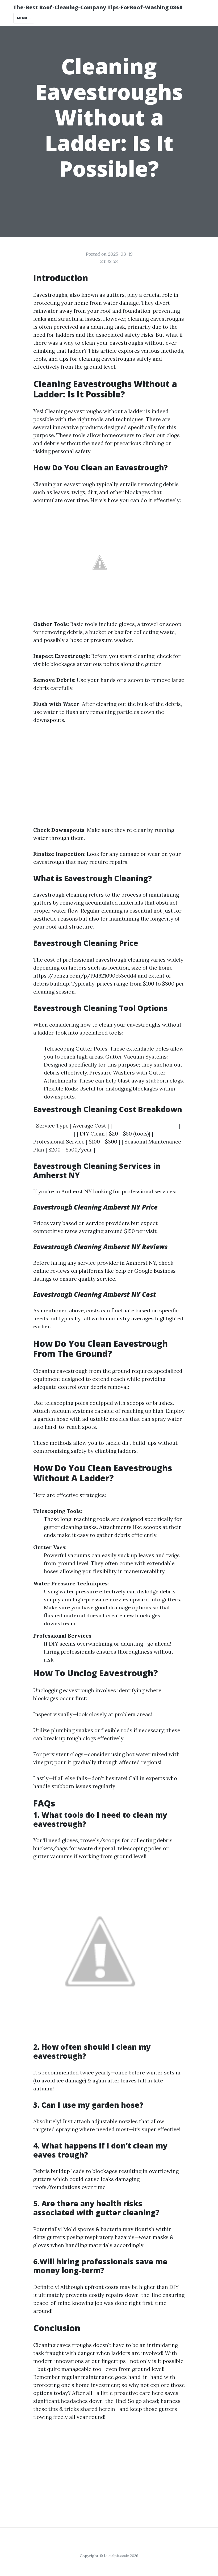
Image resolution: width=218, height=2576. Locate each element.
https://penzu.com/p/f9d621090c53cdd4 (85, 976)
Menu (22, 18)
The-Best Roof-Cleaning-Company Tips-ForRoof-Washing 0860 (98, 7)
